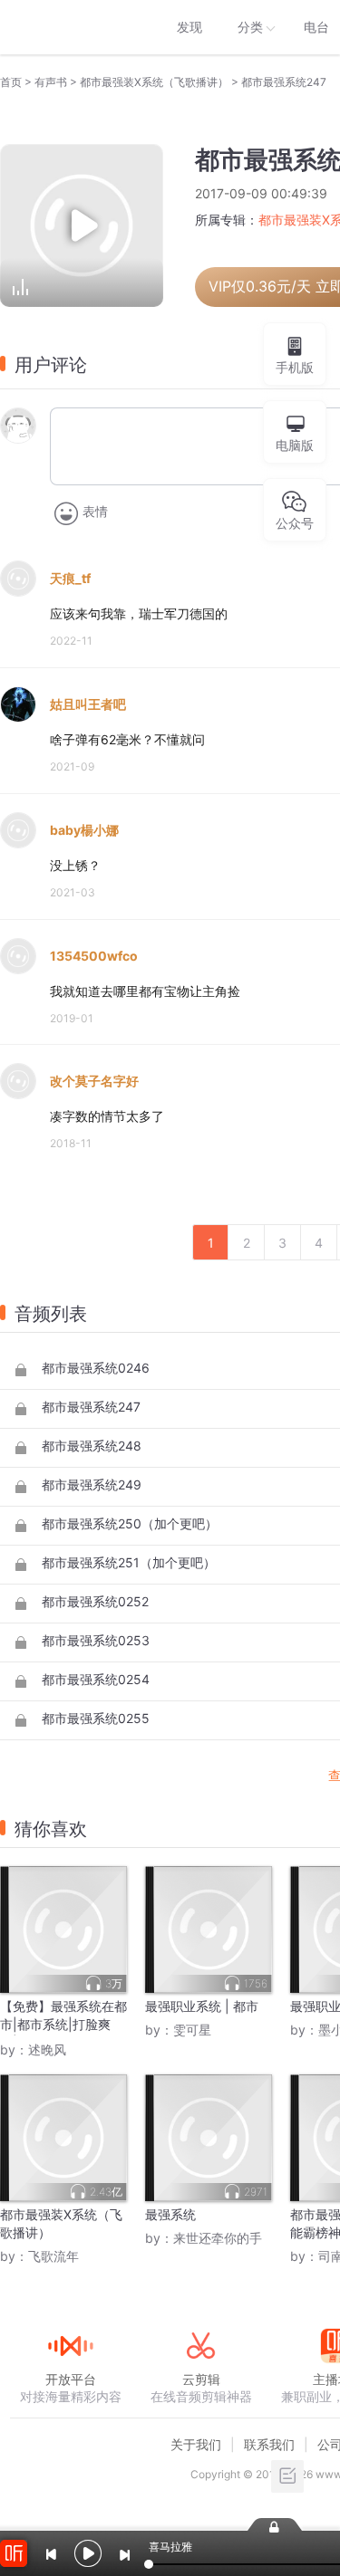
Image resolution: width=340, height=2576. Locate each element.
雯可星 (192, 2030)
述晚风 (47, 2049)
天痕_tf (70, 578)
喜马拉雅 (70, 27)
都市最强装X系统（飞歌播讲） (154, 82)
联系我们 (269, 2444)
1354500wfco (94, 956)
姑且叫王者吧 (88, 704)
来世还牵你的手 (218, 2238)
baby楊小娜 (84, 830)
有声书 (51, 82)
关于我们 (196, 2444)
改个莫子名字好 (94, 1081)
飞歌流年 (53, 2256)
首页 (11, 82)
